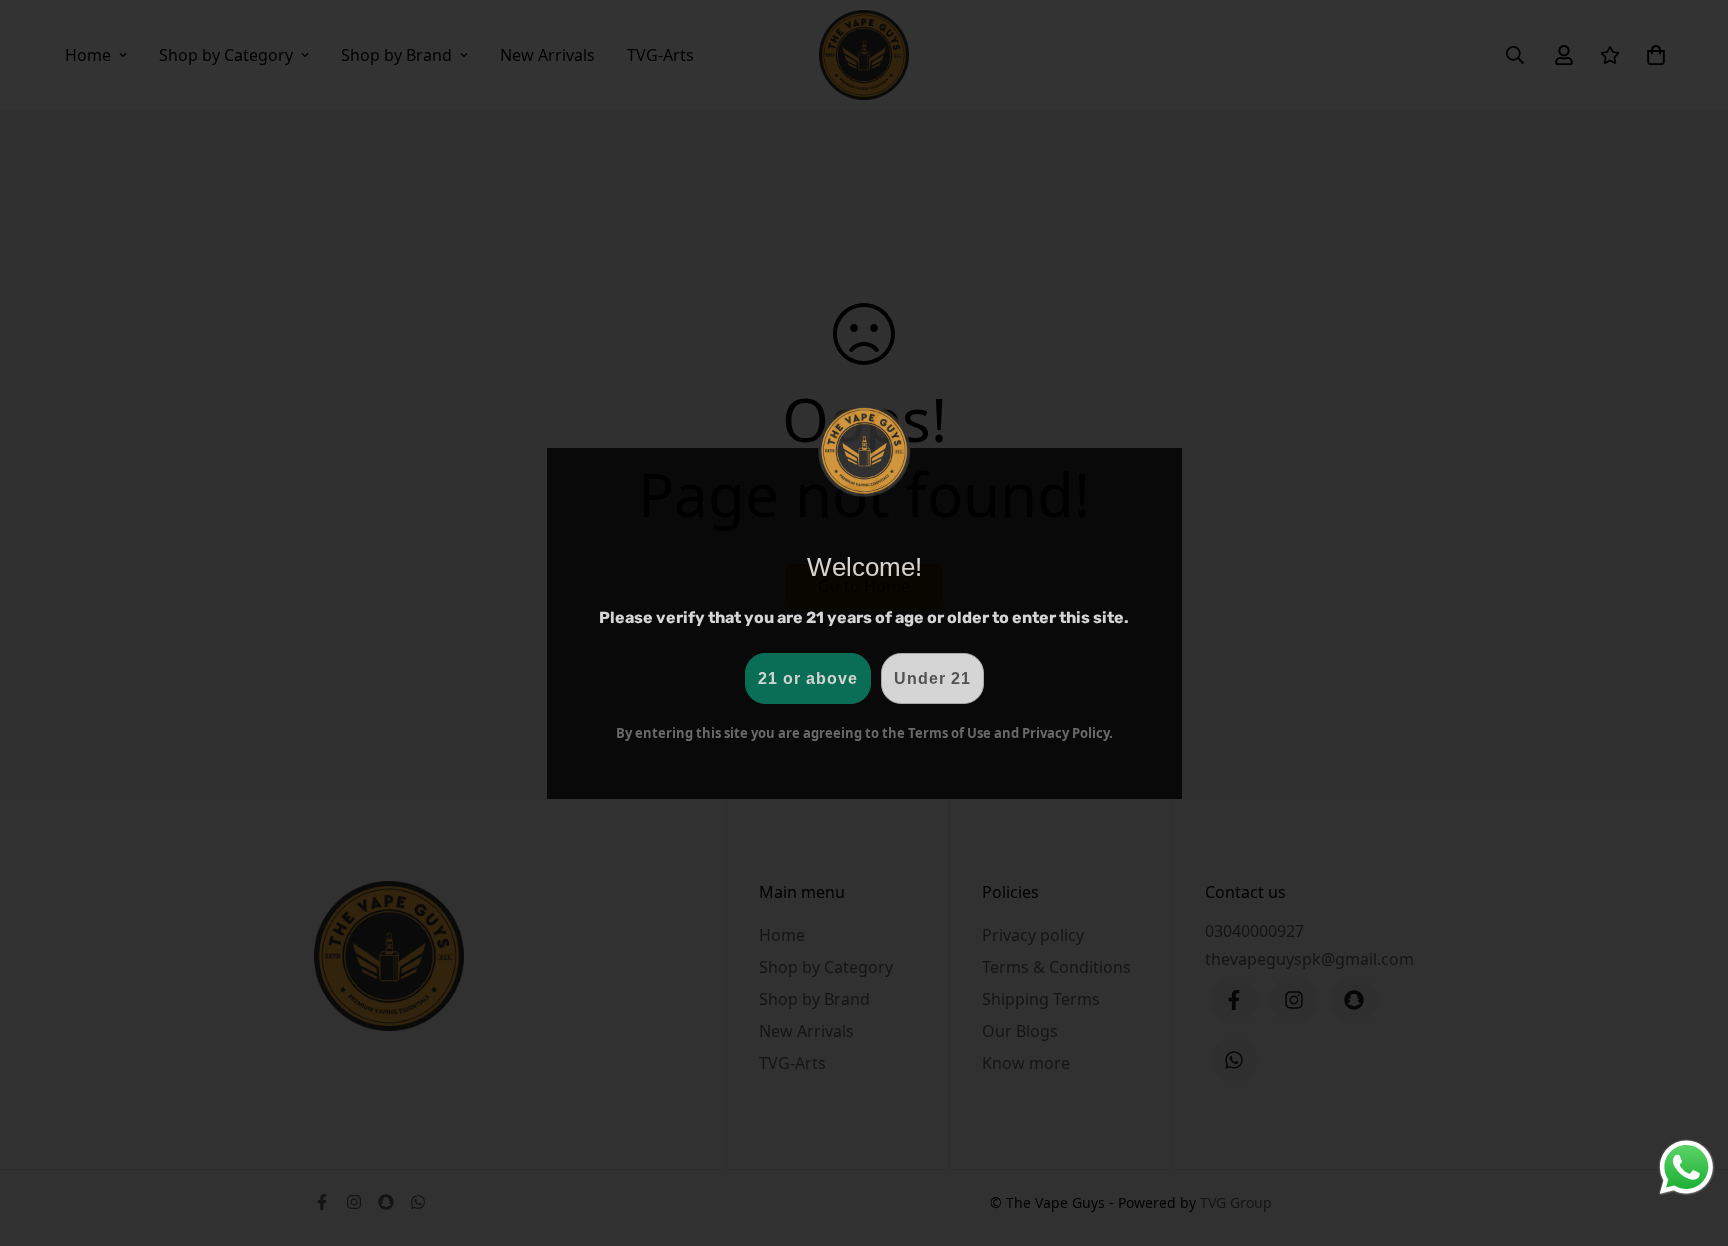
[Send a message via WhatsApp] (1686, 1167)
